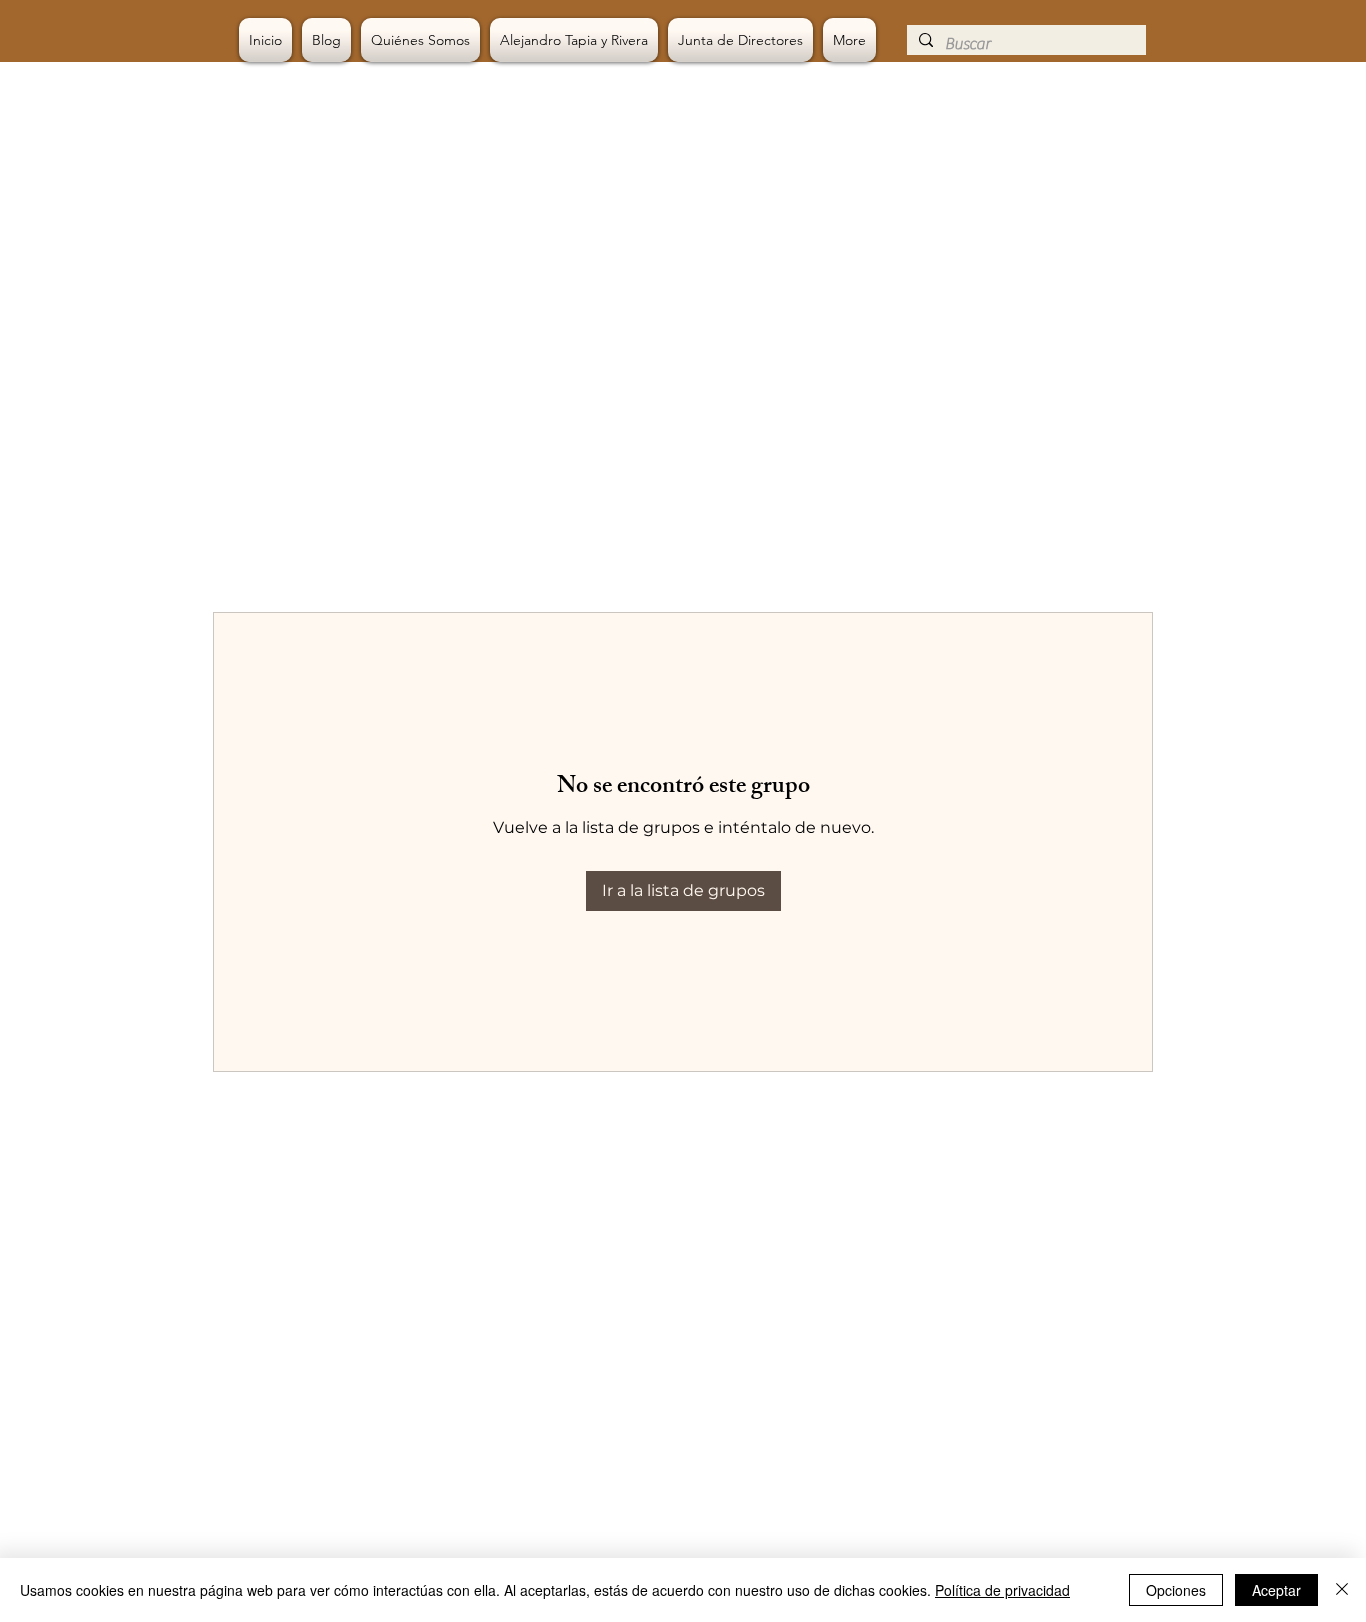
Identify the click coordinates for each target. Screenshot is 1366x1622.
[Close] (1342, 1590)
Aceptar (1276, 1590)
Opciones (1176, 1590)
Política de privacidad (1002, 1590)
